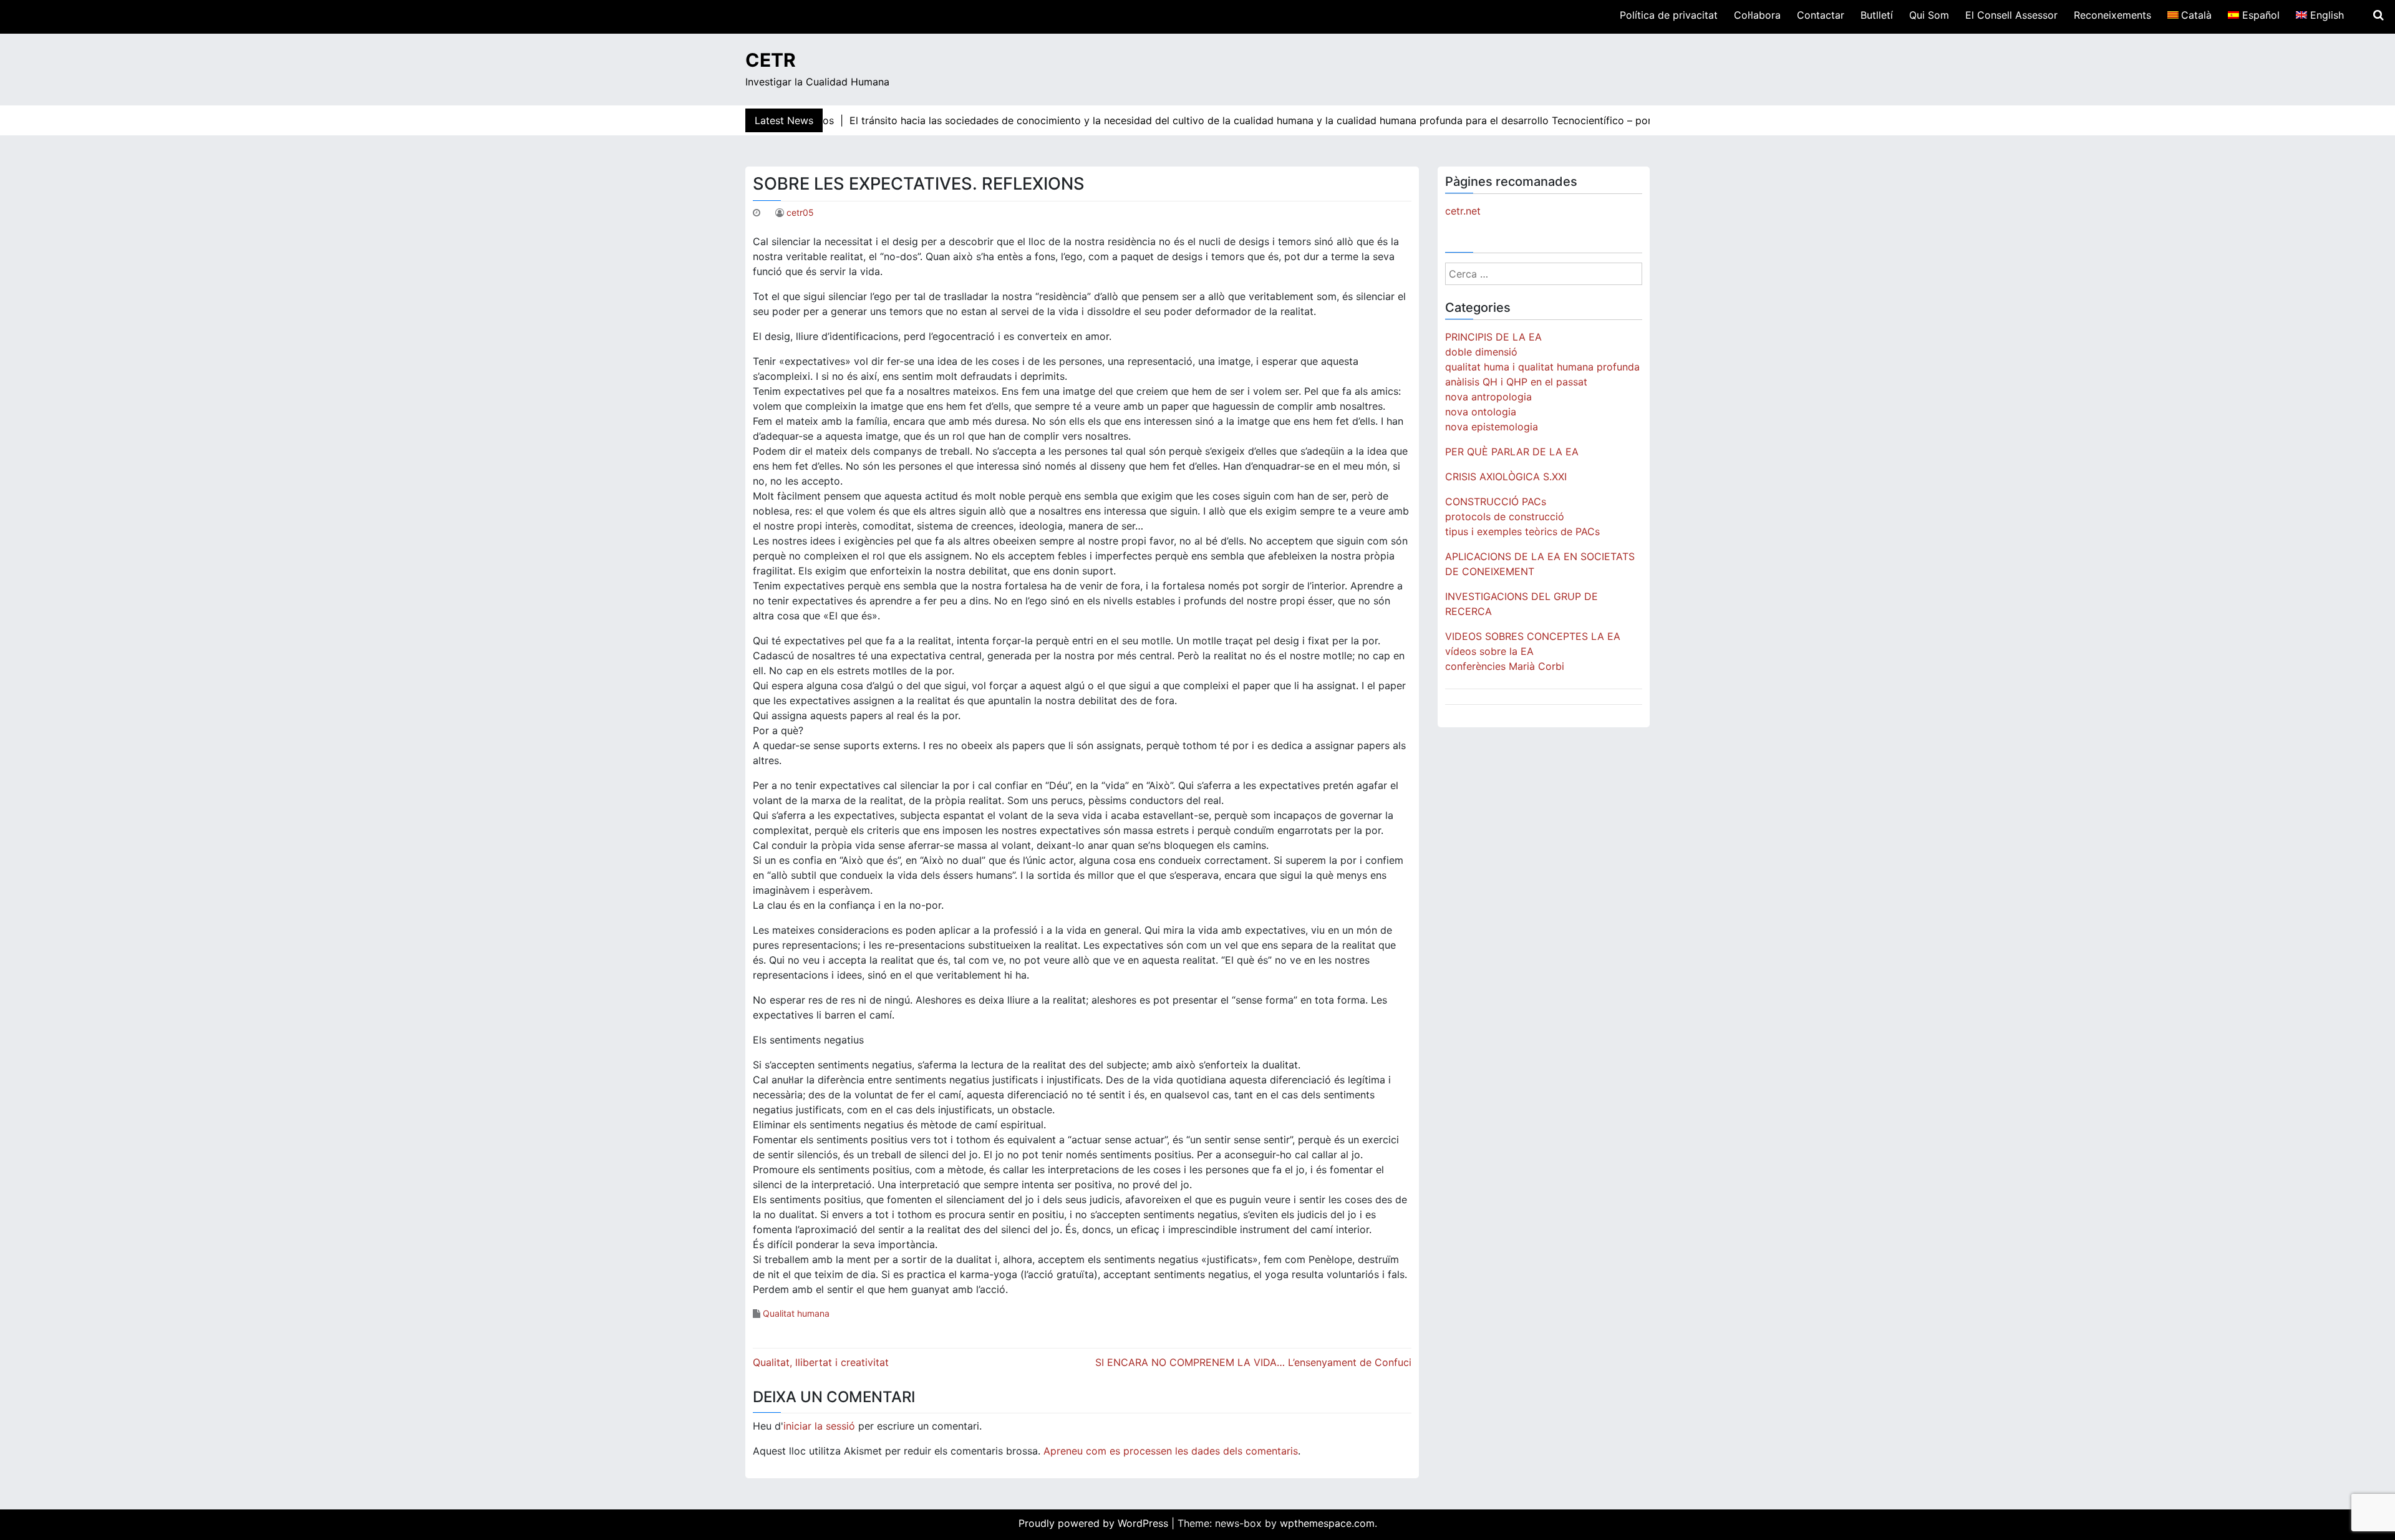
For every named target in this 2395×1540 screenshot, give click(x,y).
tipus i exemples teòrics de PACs (1522, 531)
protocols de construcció (1505, 516)
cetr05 (800, 212)
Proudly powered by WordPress (1095, 1523)
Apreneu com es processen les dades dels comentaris (1171, 1451)
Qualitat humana (796, 1313)
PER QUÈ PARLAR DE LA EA (1512, 452)
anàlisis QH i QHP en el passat (1516, 382)
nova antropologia (1488, 397)
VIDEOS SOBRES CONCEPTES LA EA (1533, 636)
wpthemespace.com (1327, 1523)
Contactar (1821, 15)
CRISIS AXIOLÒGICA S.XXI (1506, 477)
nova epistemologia (1492, 427)
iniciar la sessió (819, 1426)
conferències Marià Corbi (1505, 666)
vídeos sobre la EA (1489, 651)
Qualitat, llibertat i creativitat (821, 1362)
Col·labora (1757, 15)
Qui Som (1929, 15)
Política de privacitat (1669, 15)
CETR (771, 60)
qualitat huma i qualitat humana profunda (1542, 367)
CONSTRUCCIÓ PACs (1496, 501)
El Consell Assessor (2011, 15)
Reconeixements (2112, 15)
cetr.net (1463, 211)
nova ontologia (1481, 412)
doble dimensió (1481, 352)
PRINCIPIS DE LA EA (1493, 337)
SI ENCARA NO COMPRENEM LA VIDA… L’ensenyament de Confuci (1253, 1362)
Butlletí (1877, 15)
